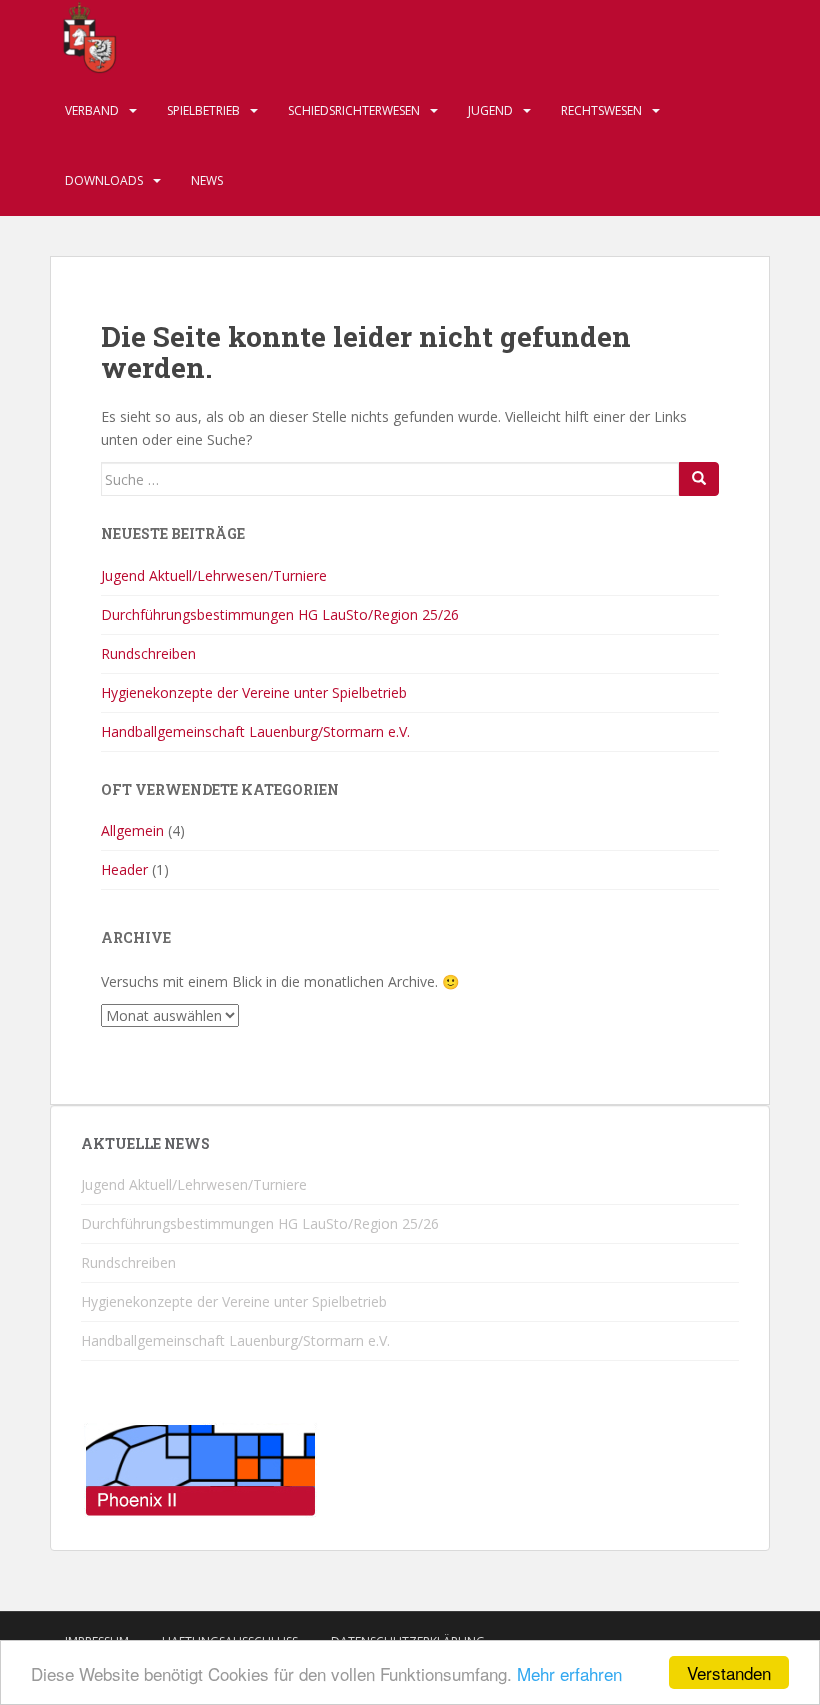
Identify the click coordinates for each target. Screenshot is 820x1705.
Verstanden (729, 1672)
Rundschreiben (148, 653)
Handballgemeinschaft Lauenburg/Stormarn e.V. (255, 731)
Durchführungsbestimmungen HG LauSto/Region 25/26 (280, 614)
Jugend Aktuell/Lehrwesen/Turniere (214, 575)
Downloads (104, 180)
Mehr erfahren (569, 1673)
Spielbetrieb (203, 110)
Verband (92, 110)
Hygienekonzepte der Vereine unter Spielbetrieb (254, 692)
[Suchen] (699, 479)
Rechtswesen (601, 110)
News (207, 180)
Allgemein (132, 830)
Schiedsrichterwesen (354, 110)
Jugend (490, 110)
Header (124, 869)
